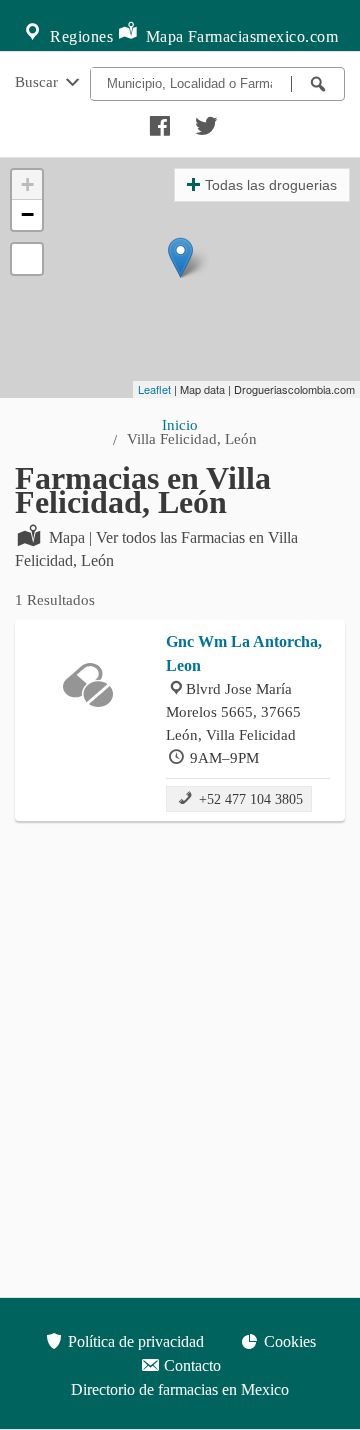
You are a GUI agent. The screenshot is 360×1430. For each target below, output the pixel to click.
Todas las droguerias (271, 185)
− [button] (27, 214)
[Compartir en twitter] (204, 121)
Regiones (80, 36)
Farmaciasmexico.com (263, 36)
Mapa (162, 36)
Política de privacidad (134, 1341)
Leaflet (154, 389)
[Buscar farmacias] (318, 84)
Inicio (180, 424)
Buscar (38, 81)
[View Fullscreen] (27, 259)
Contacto (190, 1365)
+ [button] (27, 184)
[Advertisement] (180, 1021)
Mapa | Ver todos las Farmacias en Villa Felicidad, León (156, 549)
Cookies (288, 1341)
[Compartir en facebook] (157, 121)
